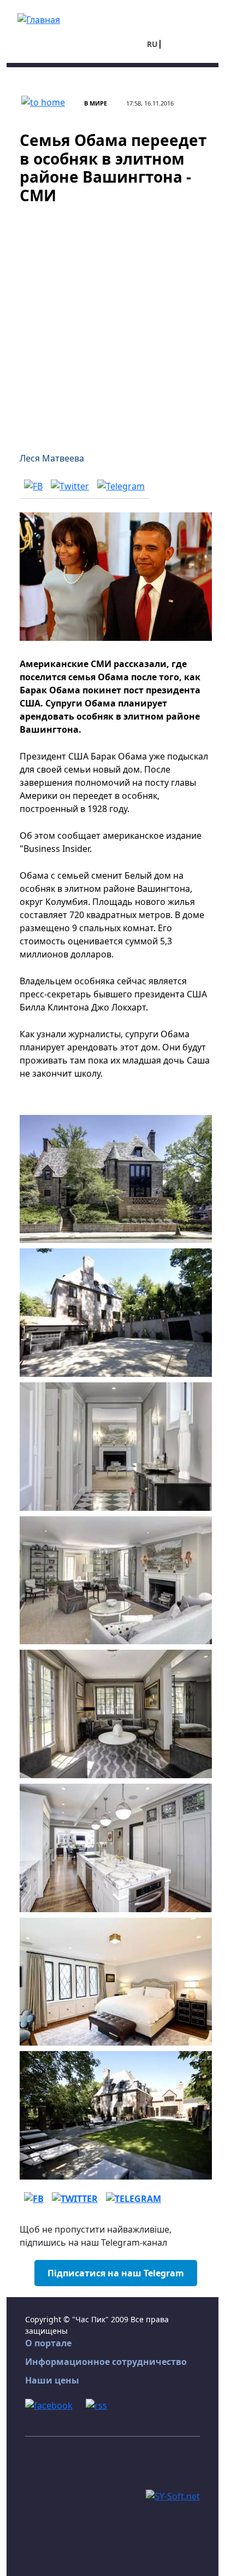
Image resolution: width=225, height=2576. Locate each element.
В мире (96, 103)
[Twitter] (70, 486)
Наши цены (52, 2380)
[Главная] (39, 19)
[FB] (33, 486)
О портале (48, 2343)
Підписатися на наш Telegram (116, 2273)
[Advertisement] (112, 322)
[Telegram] (121, 486)
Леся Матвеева (52, 458)
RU (152, 44)
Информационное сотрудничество (106, 2362)
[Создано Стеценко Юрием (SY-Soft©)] (173, 2495)
